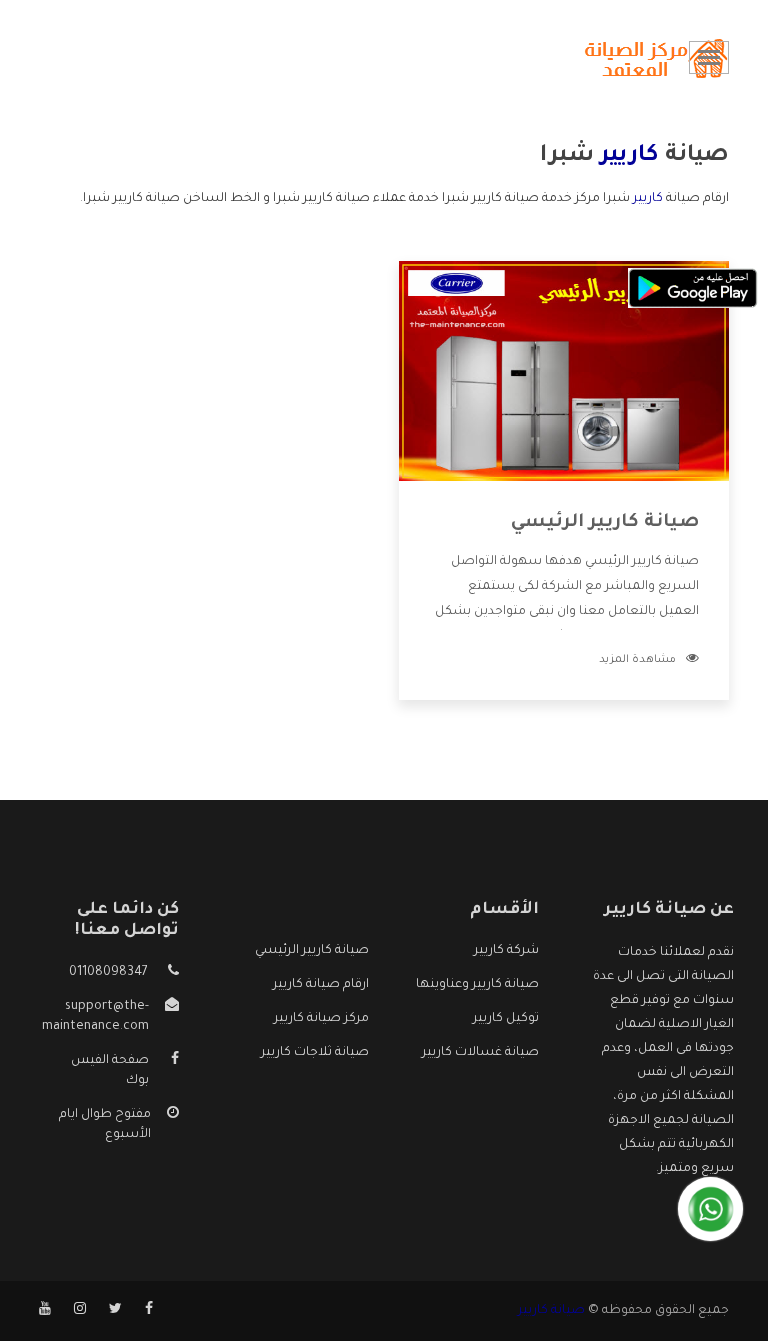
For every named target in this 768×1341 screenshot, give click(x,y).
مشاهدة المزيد (637, 660)
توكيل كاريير (506, 1019)
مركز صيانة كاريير (321, 1019)
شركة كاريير (506, 951)
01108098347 (108, 973)
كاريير (648, 199)
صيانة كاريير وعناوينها (477, 985)
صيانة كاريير (551, 1311)
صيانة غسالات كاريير (480, 1053)
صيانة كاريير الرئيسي (605, 523)
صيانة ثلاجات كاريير (315, 1053)
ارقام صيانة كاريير (321, 985)
